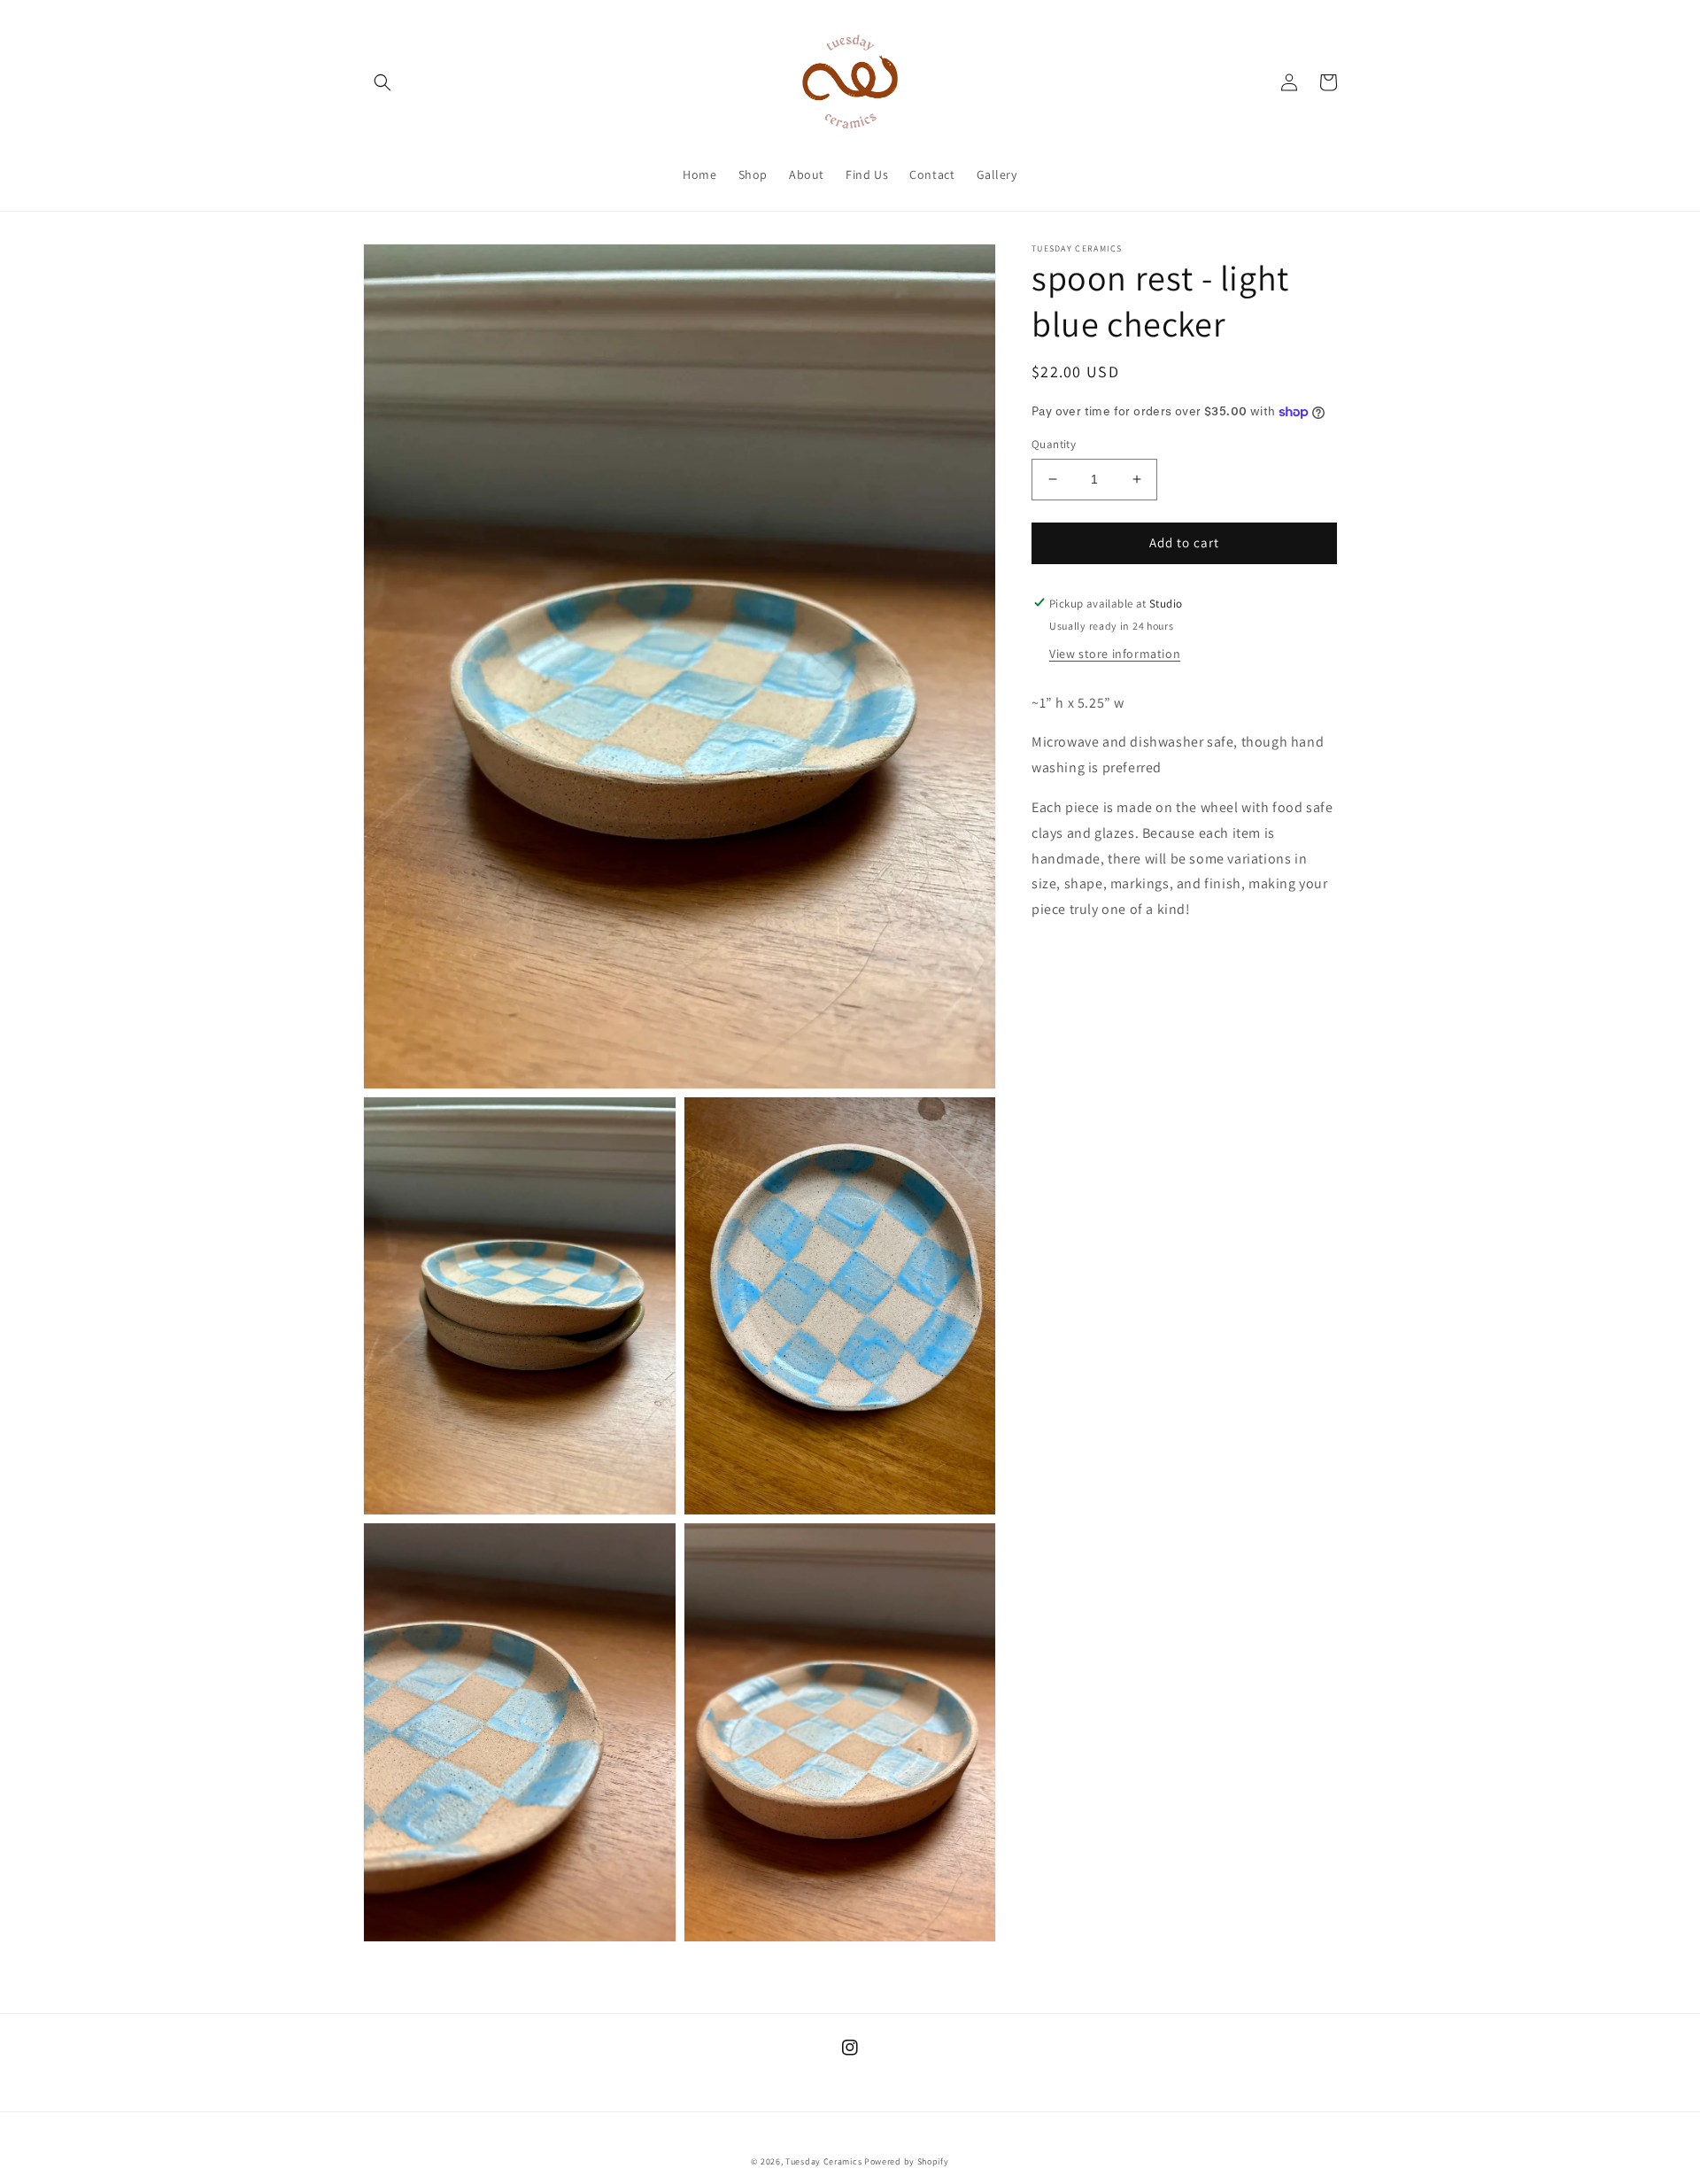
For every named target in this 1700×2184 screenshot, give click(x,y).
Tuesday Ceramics (823, 2161)
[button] (382, 82)
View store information (1115, 653)
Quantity (1054, 444)
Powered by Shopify (907, 2161)
